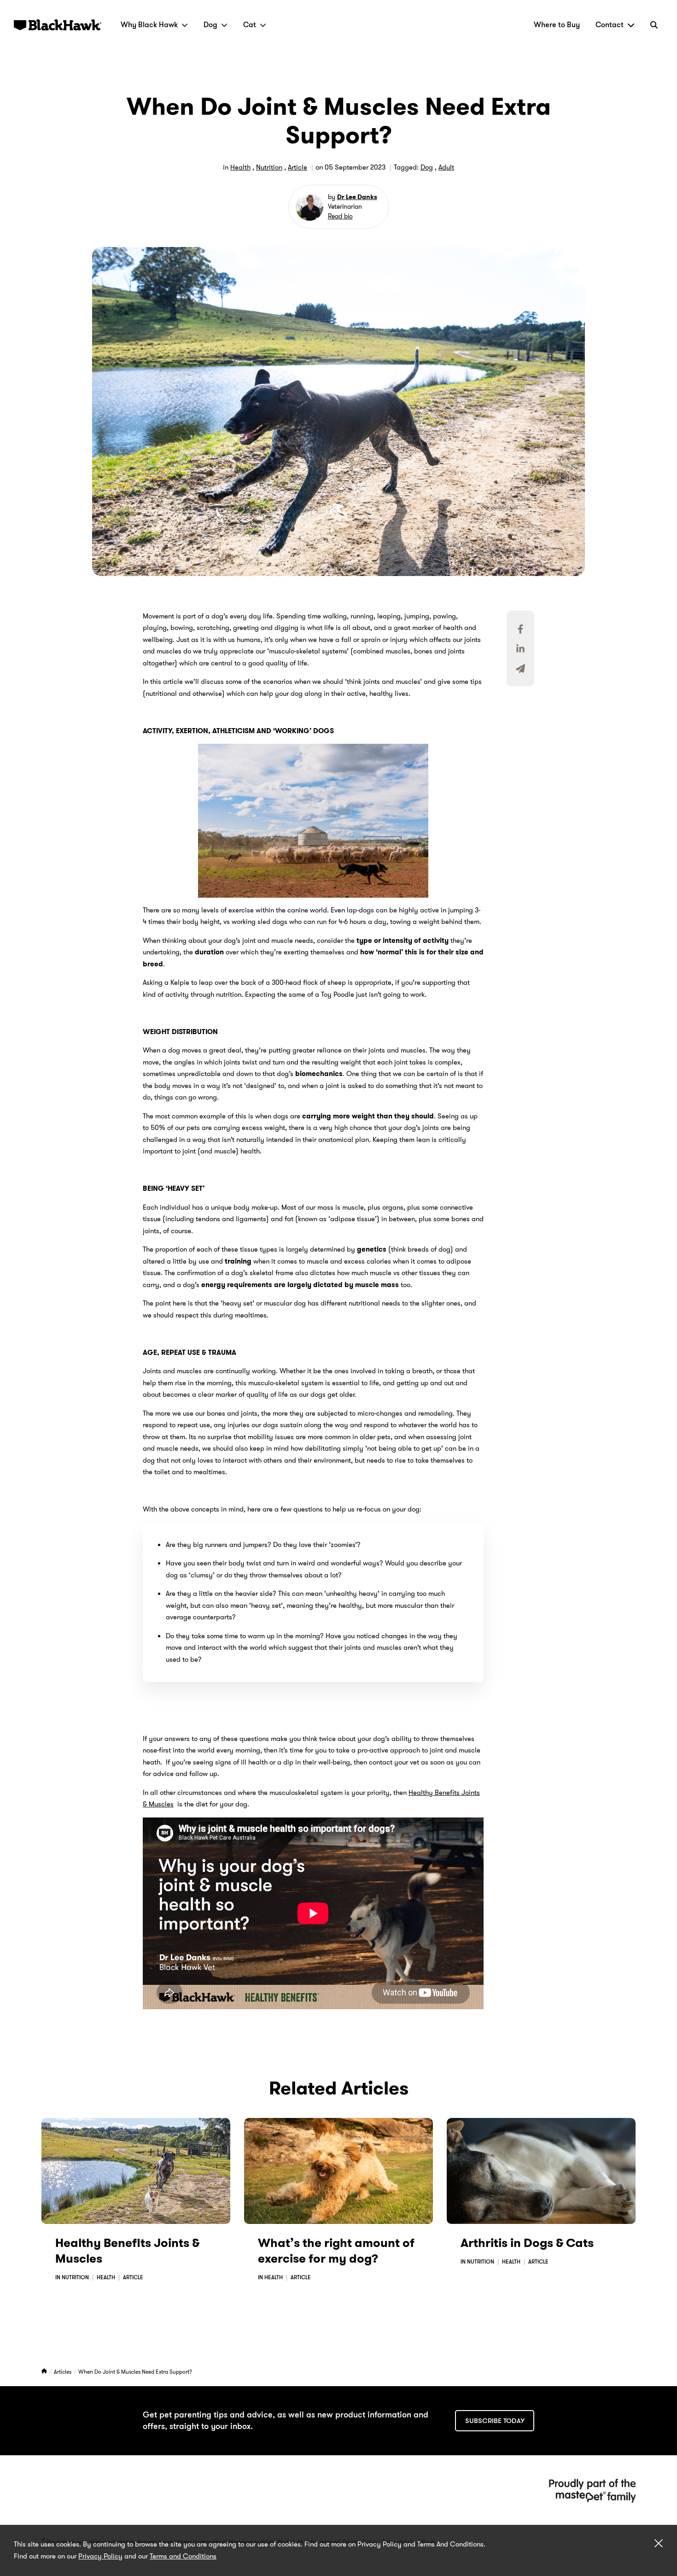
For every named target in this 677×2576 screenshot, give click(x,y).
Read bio (340, 216)
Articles (63, 2372)
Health (240, 167)
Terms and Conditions (183, 2556)
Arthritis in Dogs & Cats (527, 2243)
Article (298, 167)
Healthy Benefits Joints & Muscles (127, 2251)
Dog (210, 25)
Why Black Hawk (149, 25)
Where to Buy (557, 25)
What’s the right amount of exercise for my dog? (336, 2251)
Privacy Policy (100, 2556)
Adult (446, 167)
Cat (250, 25)
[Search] (654, 25)
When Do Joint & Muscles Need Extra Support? (135, 2372)
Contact (610, 25)
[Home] (45, 2372)
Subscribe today (495, 2421)
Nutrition (269, 167)
